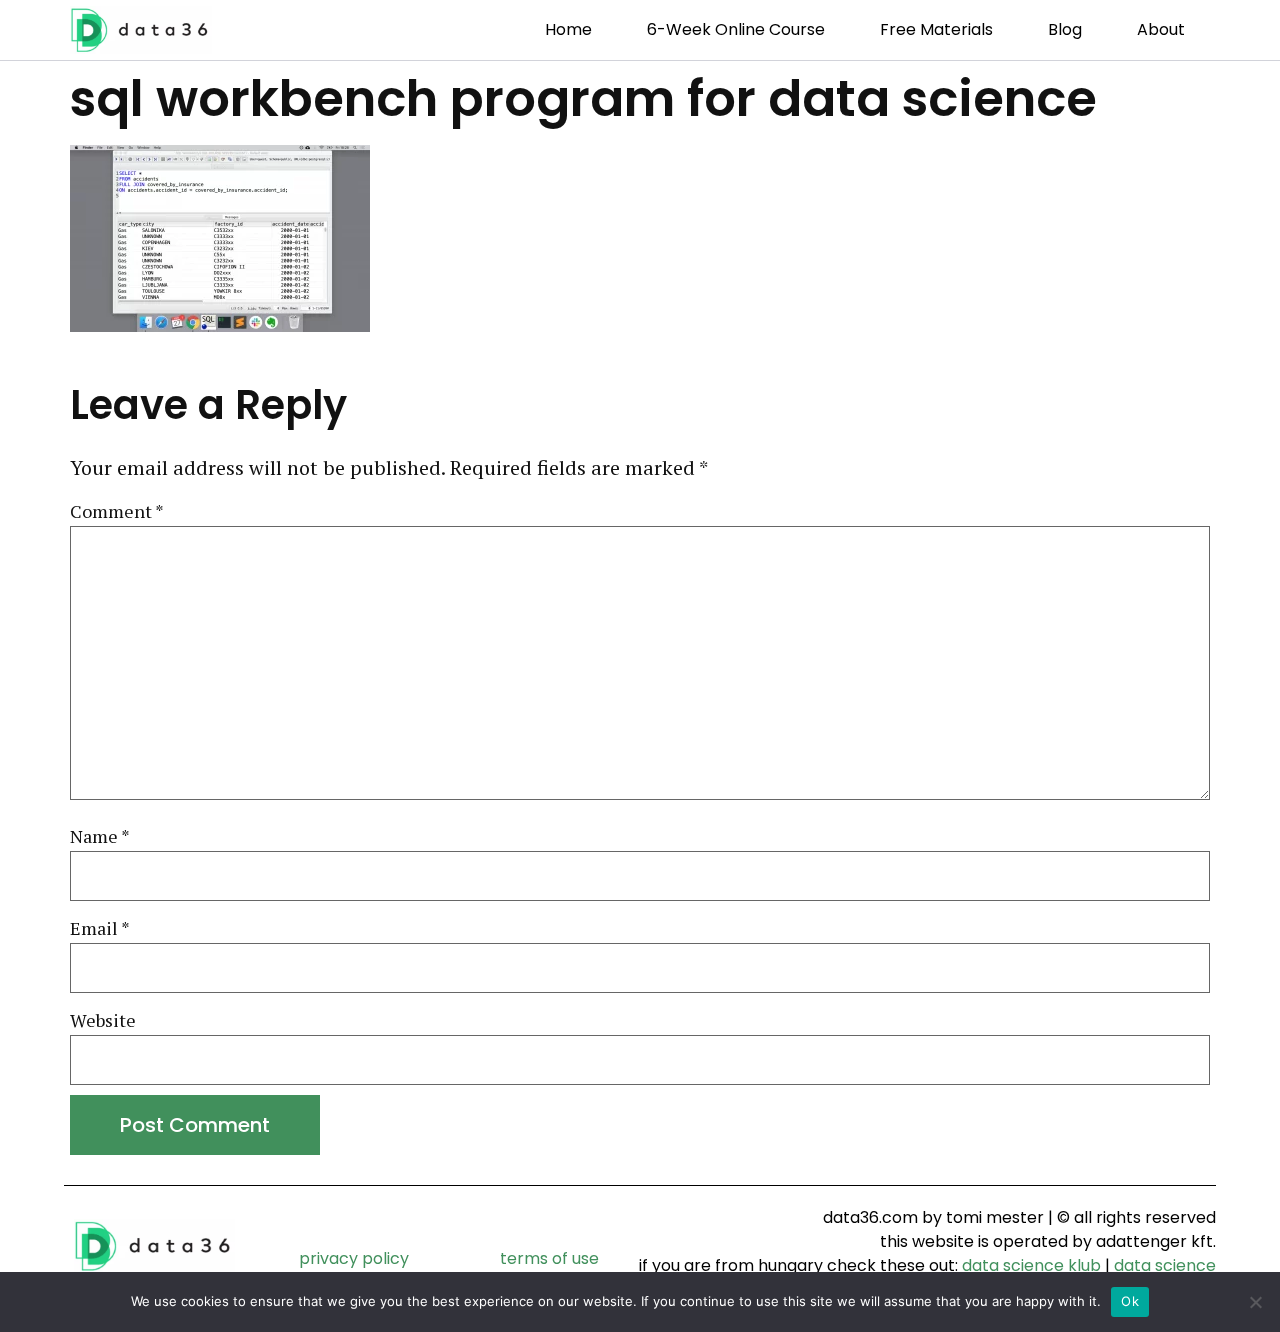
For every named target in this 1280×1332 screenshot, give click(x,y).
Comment (117, 512)
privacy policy (354, 1258)
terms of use (549, 1258)
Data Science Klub (1031, 1265)
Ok (1130, 1301)
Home (568, 29)
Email (100, 929)
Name (100, 837)
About (1161, 29)
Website (103, 1021)
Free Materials (936, 29)
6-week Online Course (736, 29)
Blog (1065, 29)
